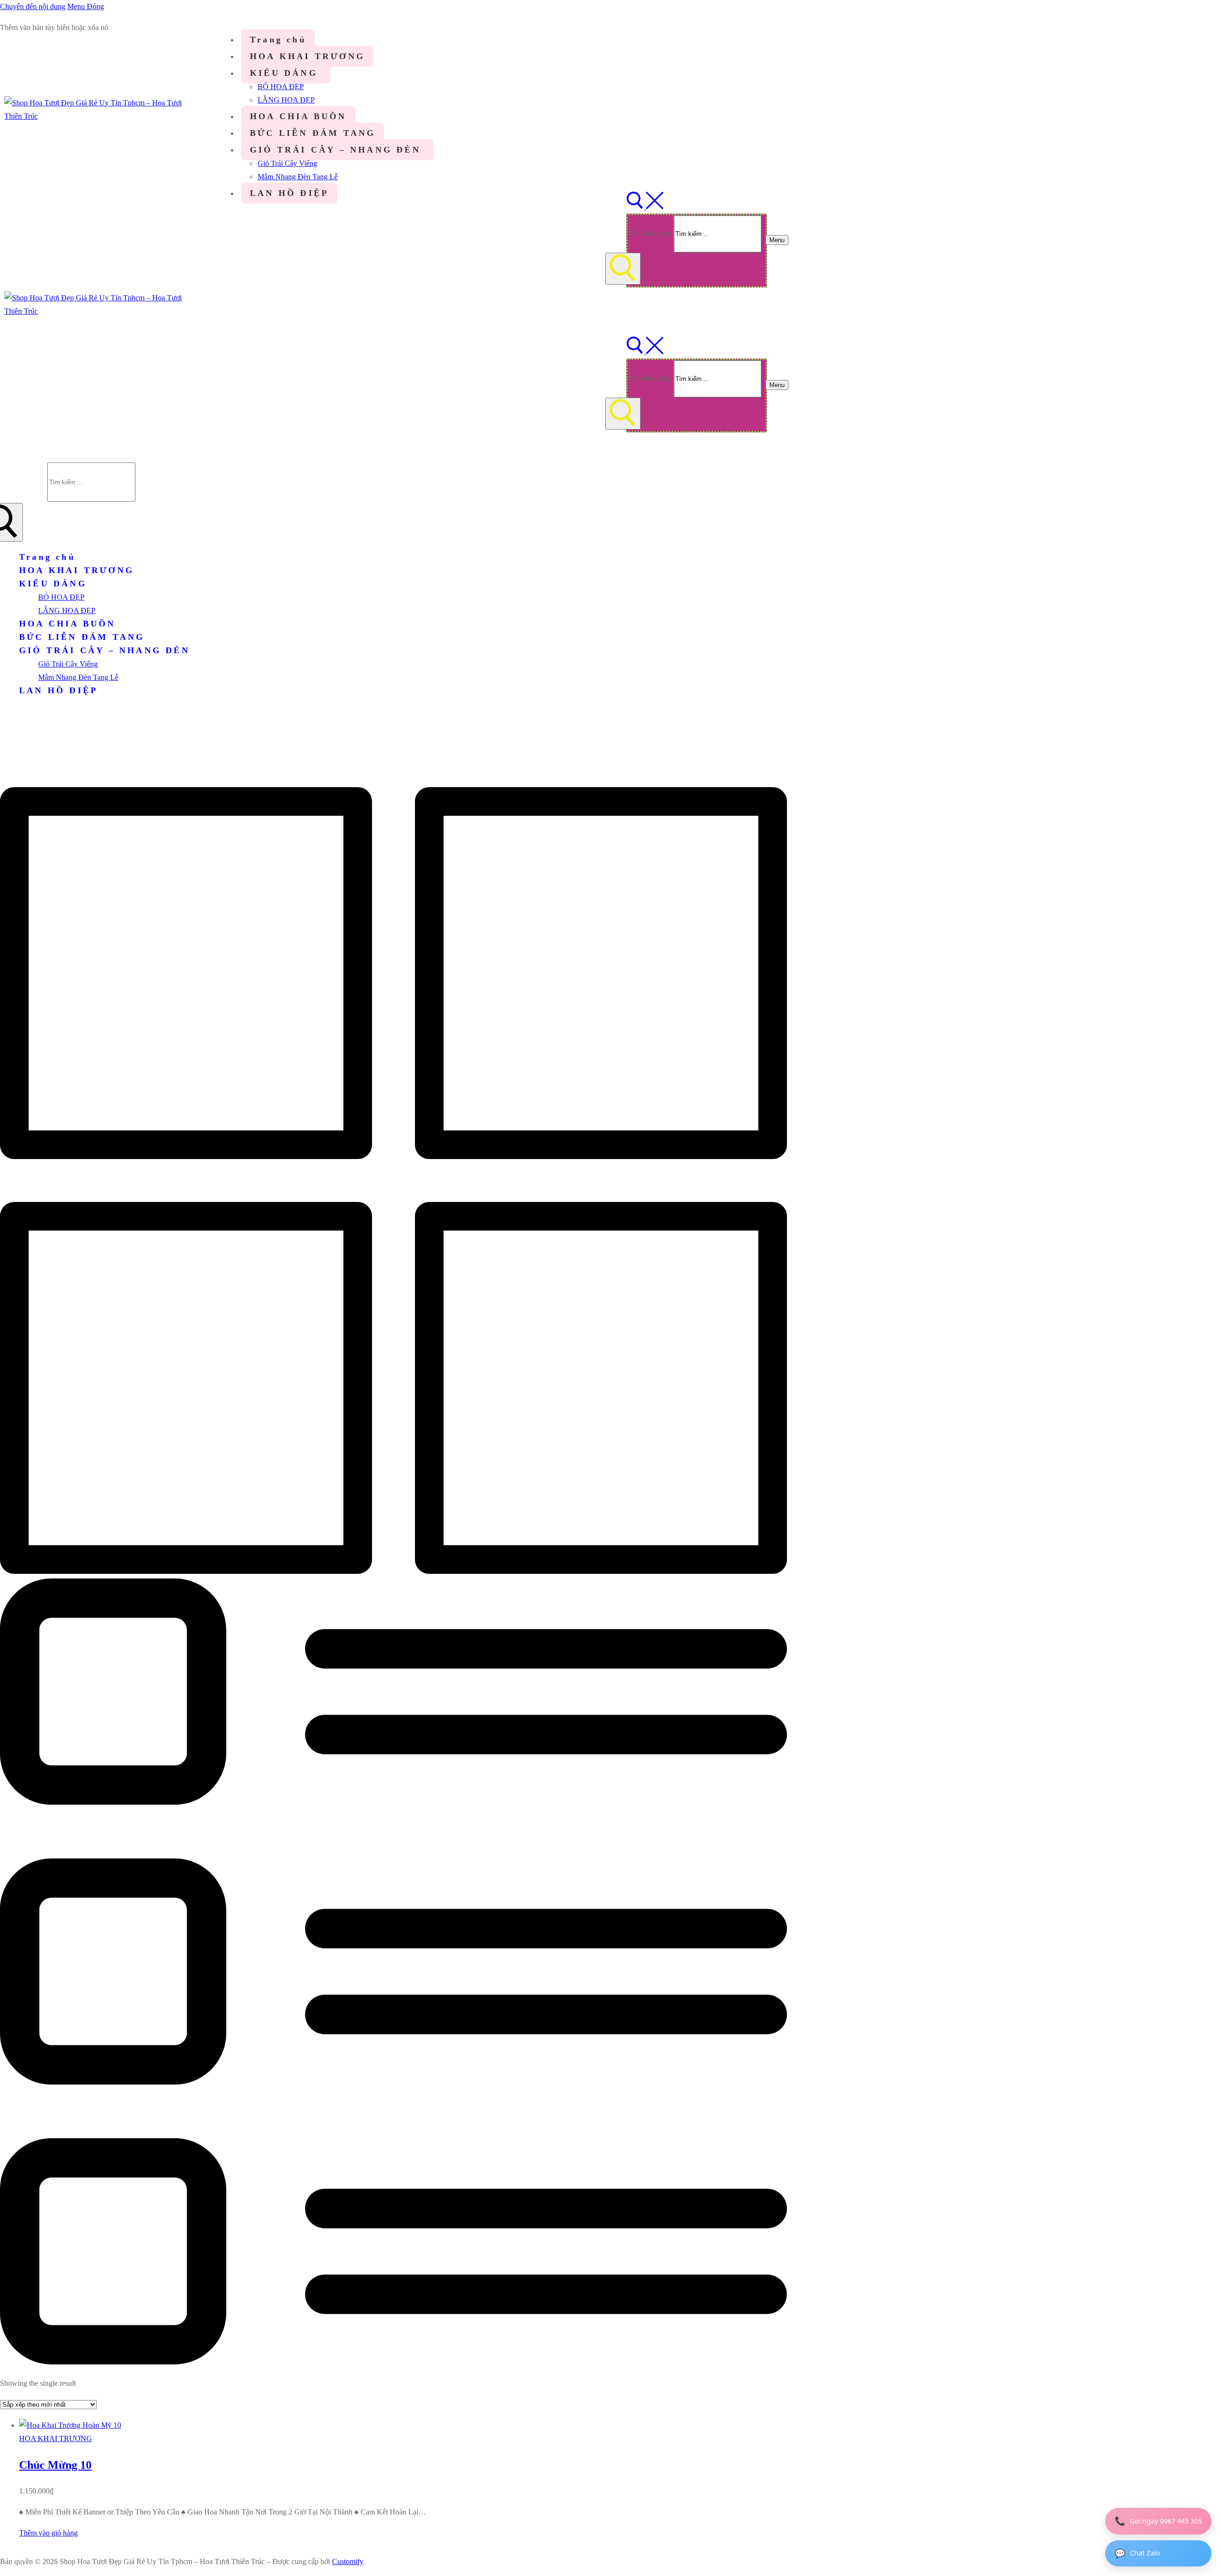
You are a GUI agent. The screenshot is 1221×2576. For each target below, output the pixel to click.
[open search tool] (645, 207)
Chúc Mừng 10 (55, 2465)
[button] (48, 2533)
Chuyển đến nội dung (33, 6)
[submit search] (623, 269)
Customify (347, 2561)
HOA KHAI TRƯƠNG (56, 2438)
